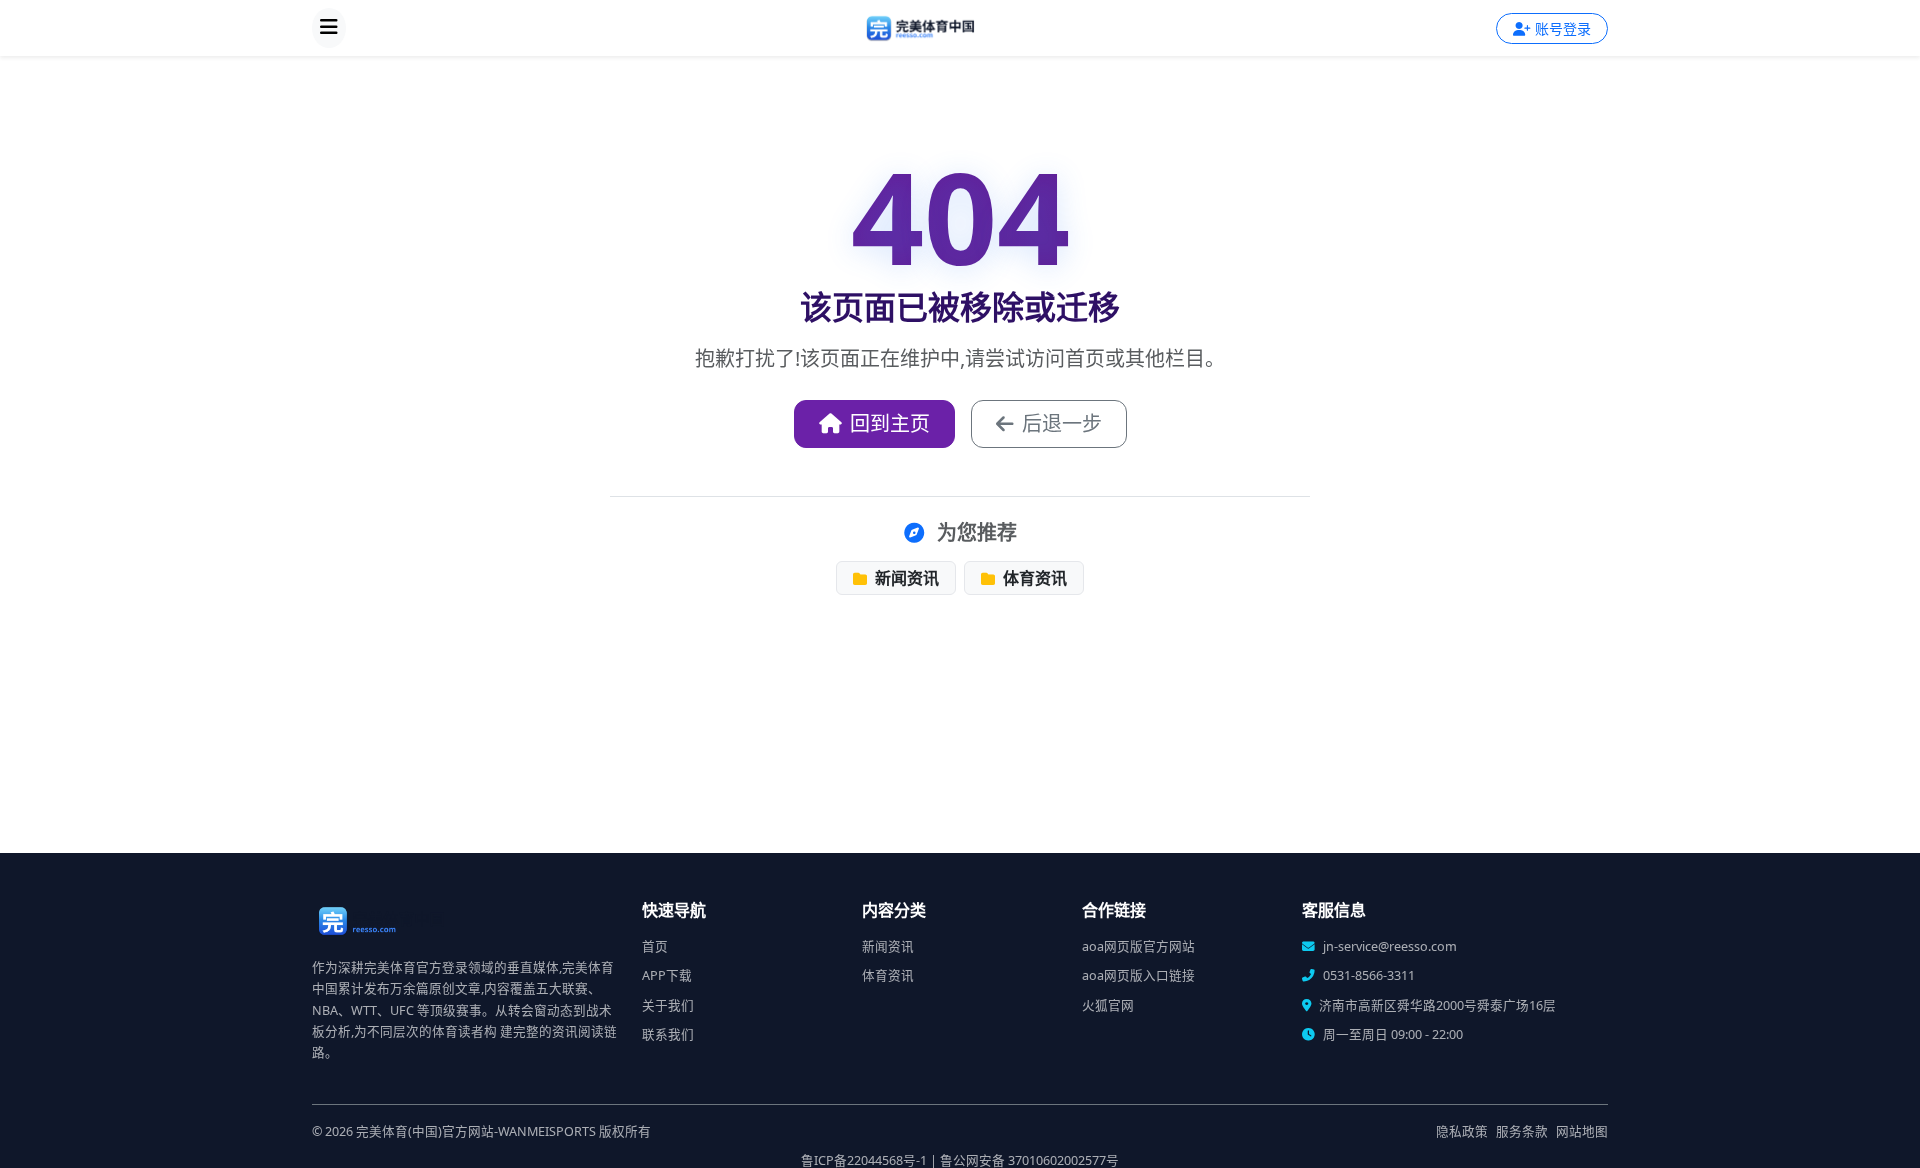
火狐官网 (1108, 1005)
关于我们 (668, 1005)
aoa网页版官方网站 (1138, 946)
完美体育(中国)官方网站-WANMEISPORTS (476, 1131)
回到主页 (890, 423)
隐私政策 (1462, 1131)
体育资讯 (1033, 578)
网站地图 (1582, 1131)
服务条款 (1522, 1131)
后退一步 (1062, 423)
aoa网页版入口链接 (1138, 975)
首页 (655, 946)
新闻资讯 (905, 578)
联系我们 (668, 1034)
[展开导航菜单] (329, 28)
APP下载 (667, 975)
